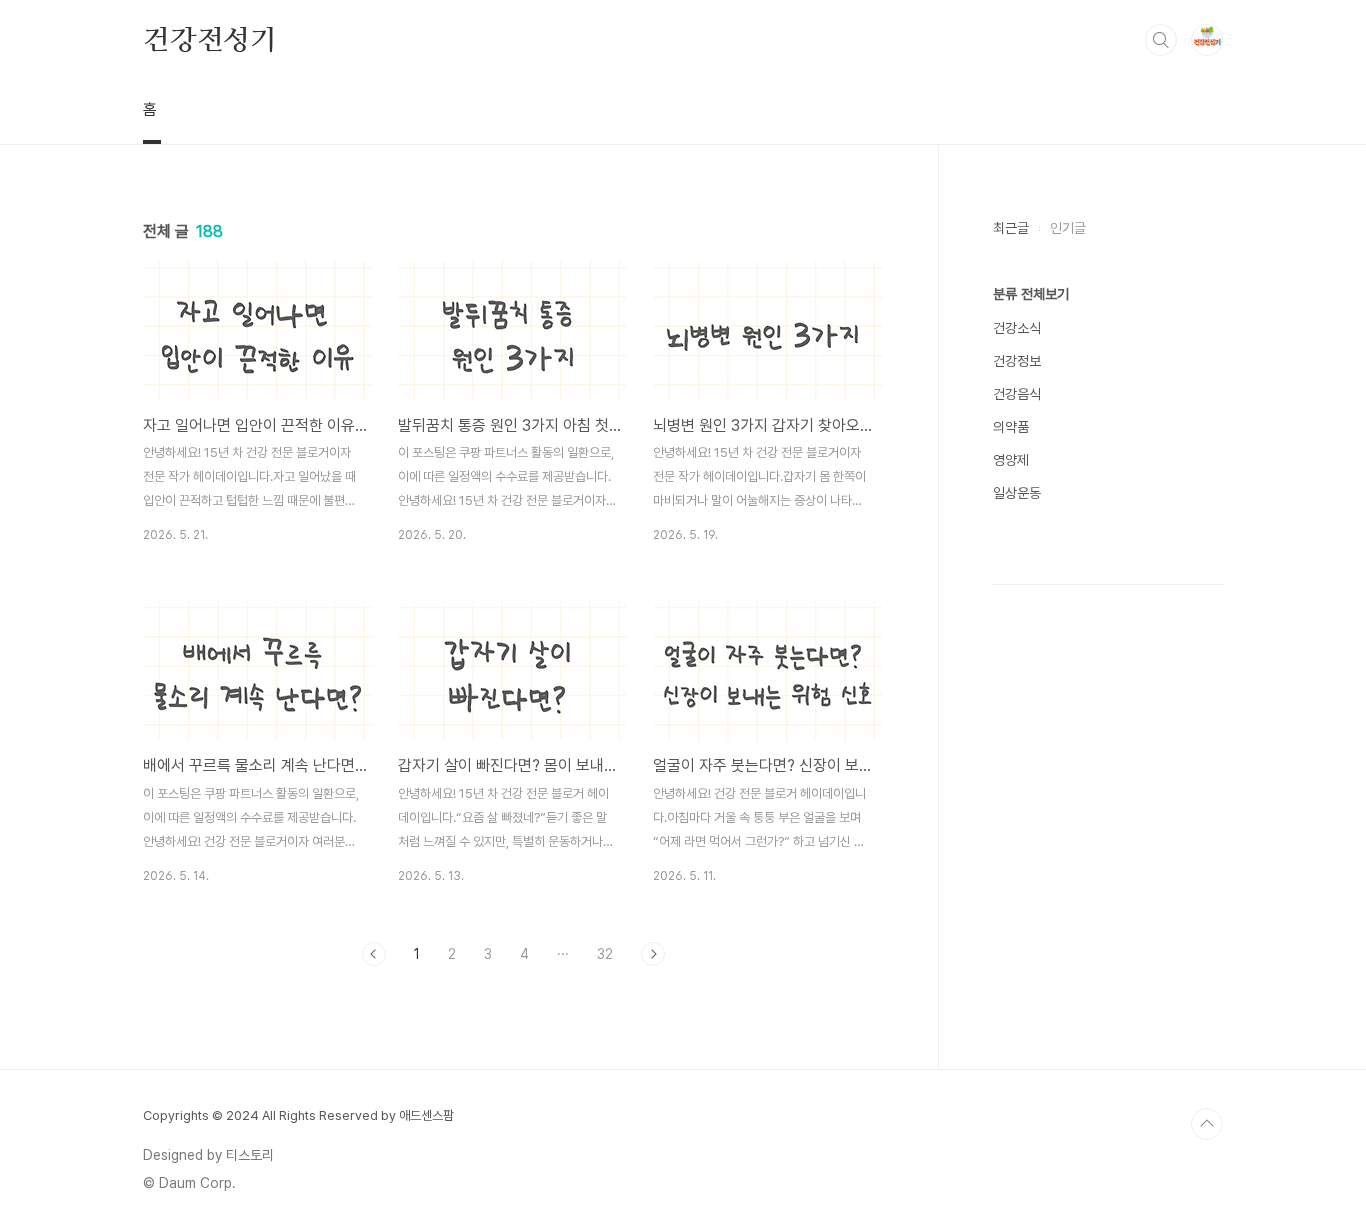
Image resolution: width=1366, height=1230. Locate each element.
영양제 (1011, 460)
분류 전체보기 (1031, 294)
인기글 (1068, 228)
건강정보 (1017, 361)
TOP (1207, 1124)
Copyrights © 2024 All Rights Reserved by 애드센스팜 (298, 1115)
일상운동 (1017, 493)
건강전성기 (210, 39)
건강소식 (1017, 328)
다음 (653, 954)
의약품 (1011, 427)
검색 (1161, 40)
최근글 (1011, 228)
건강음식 (1017, 394)
